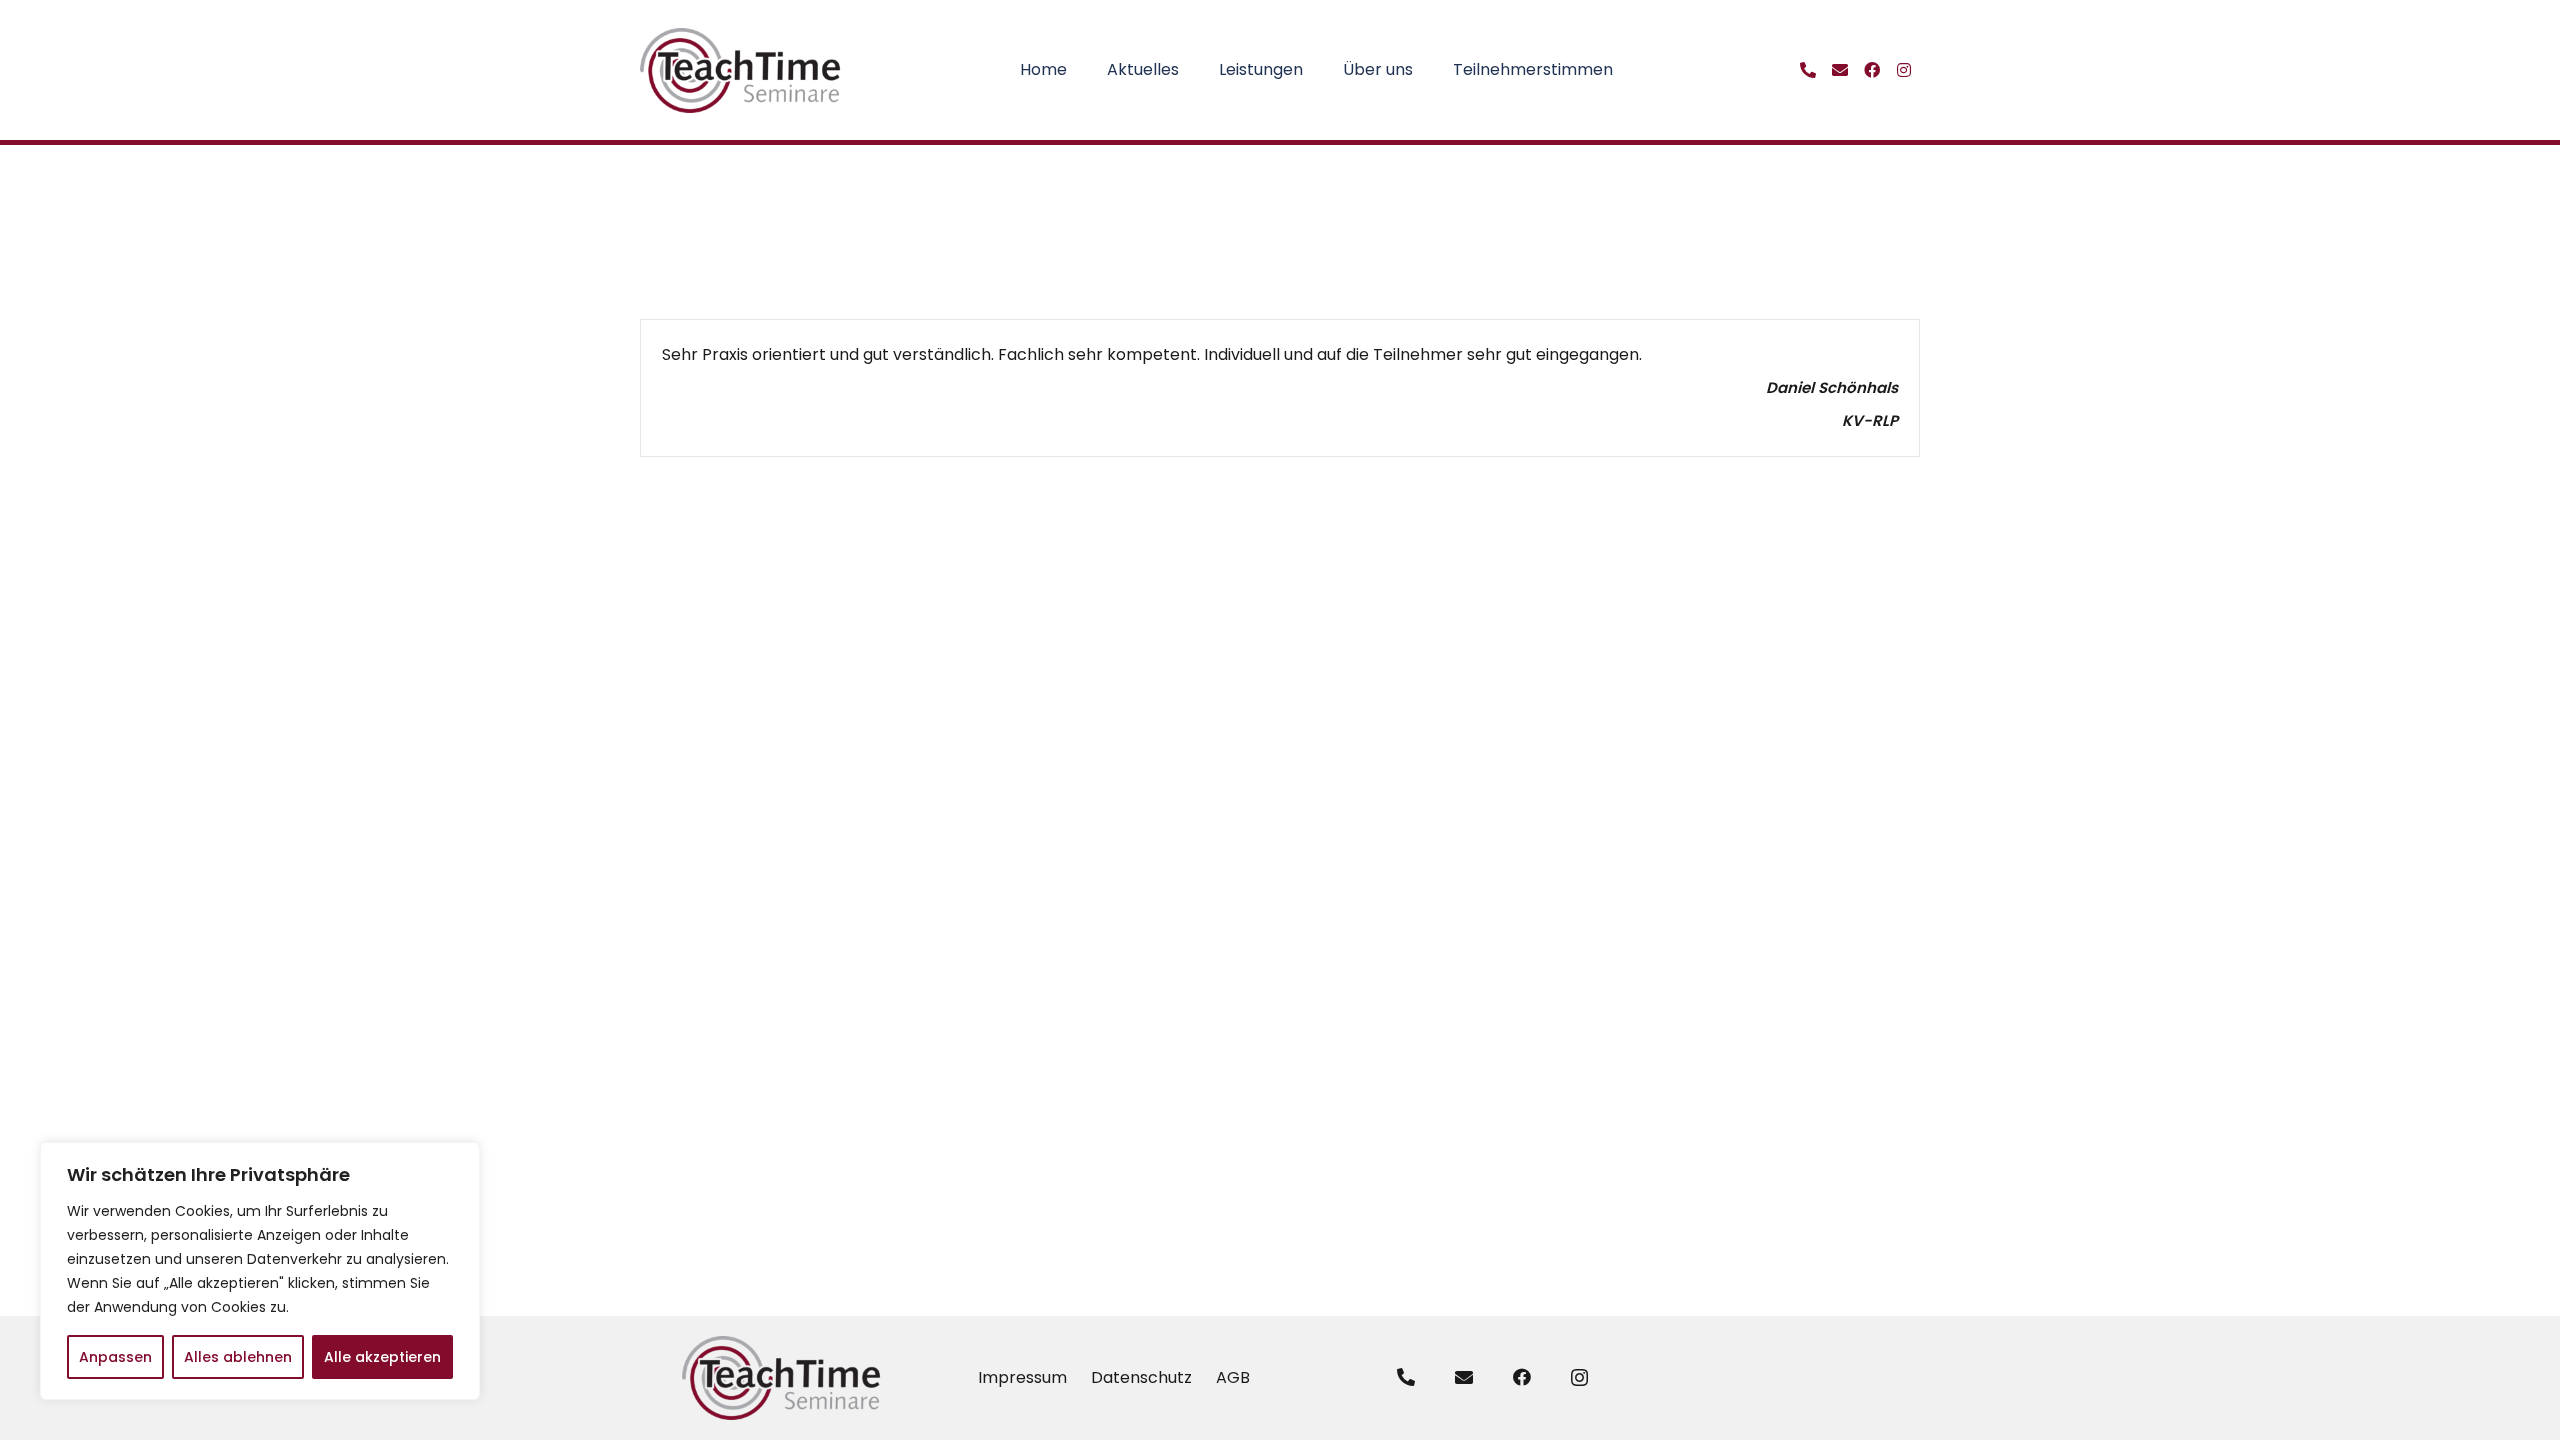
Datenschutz (1141, 1377)
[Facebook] (1522, 1377)
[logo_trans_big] (741, 70)
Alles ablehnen (238, 1357)
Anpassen (115, 1357)
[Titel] (1808, 70)
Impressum (1022, 1377)
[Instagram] (1579, 1378)
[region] (260, 1271)
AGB (1233, 1377)
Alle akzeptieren (382, 1357)
